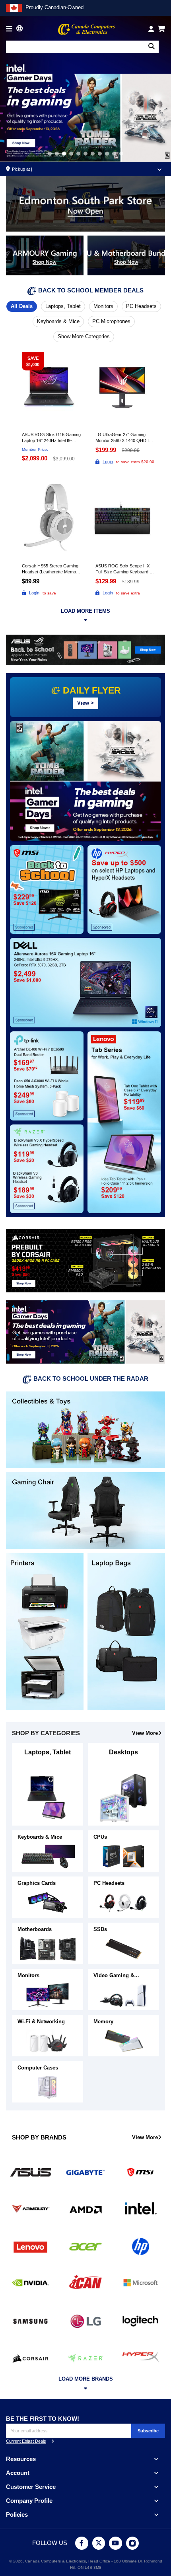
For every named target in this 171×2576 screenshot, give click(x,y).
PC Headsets (141, 306)
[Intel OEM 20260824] (85, 88)
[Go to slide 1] (57, 154)
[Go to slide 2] (64, 154)
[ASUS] (30, 2172)
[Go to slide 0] (50, 154)
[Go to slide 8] (107, 154)
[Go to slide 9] (114, 154)
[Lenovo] (30, 2246)
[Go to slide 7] (100, 154)
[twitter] (99, 2543)
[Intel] (141, 2209)
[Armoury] (30, 2209)
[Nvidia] (30, 2283)
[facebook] (82, 2543)
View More (145, 1733)
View (85, 703)
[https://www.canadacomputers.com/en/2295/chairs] (85, 1510)
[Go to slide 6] (93, 154)
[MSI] (141, 2172)
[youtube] (116, 2543)
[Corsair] (30, 2357)
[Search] (152, 47)
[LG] (85, 2320)
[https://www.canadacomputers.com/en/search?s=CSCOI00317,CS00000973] (85, 1260)
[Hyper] (141, 2357)
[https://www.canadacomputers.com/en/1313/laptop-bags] (126, 1631)
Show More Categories (84, 336)
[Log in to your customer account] (151, 29)
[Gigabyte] (85, 2172)
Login (108, 462)
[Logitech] (141, 2320)
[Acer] (85, 2246)
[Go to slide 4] (78, 154)
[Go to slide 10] (121, 154)
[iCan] (85, 2283)
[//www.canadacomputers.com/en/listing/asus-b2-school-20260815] (85, 650)
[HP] (141, 2246)
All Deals (22, 306)
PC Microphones (111, 321)
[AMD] (85, 2209)
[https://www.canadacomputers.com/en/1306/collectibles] (85, 1429)
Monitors (103, 306)
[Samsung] (30, 2320)
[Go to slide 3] (71, 154)
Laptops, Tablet (63, 306)
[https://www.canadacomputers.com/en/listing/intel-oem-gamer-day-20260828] (85, 1332)
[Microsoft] (141, 2283)
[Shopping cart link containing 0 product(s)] (161, 29)
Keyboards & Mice (58, 321)
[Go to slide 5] (85, 154)
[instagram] (133, 2543)
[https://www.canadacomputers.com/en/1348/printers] (45, 1631)
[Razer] (85, 2357)
